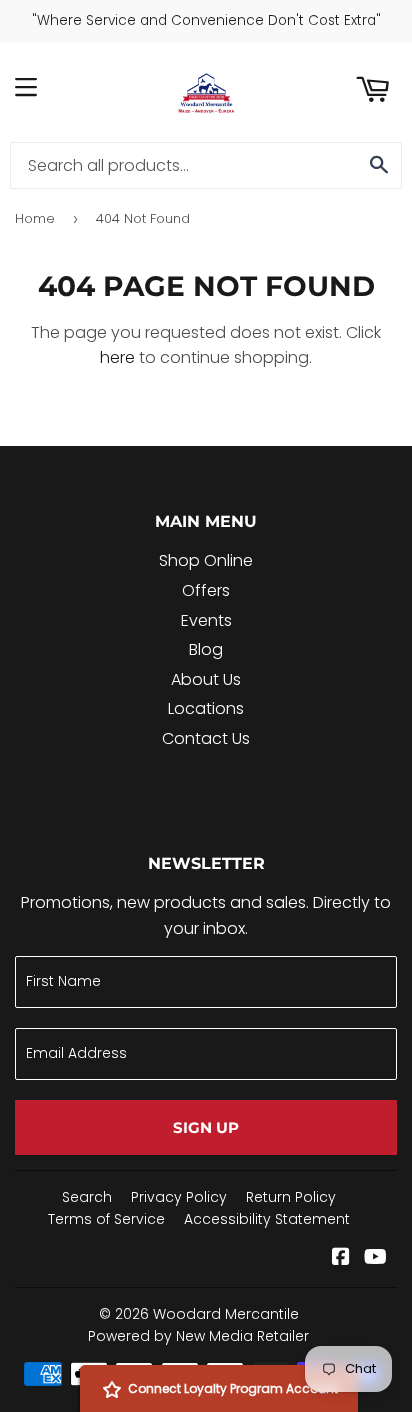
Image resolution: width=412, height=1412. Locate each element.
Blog (206, 649)
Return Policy (291, 1197)
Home (35, 218)
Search (87, 1197)
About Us (206, 679)
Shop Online (206, 560)
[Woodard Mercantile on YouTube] (375, 1258)
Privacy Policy (179, 1197)
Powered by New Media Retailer (198, 1336)
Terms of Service (106, 1219)
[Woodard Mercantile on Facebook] (341, 1258)
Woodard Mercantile (226, 1314)
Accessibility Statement (267, 1219)
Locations (206, 708)
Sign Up (206, 1127)
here (117, 357)
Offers (206, 590)
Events (206, 620)
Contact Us (206, 738)
